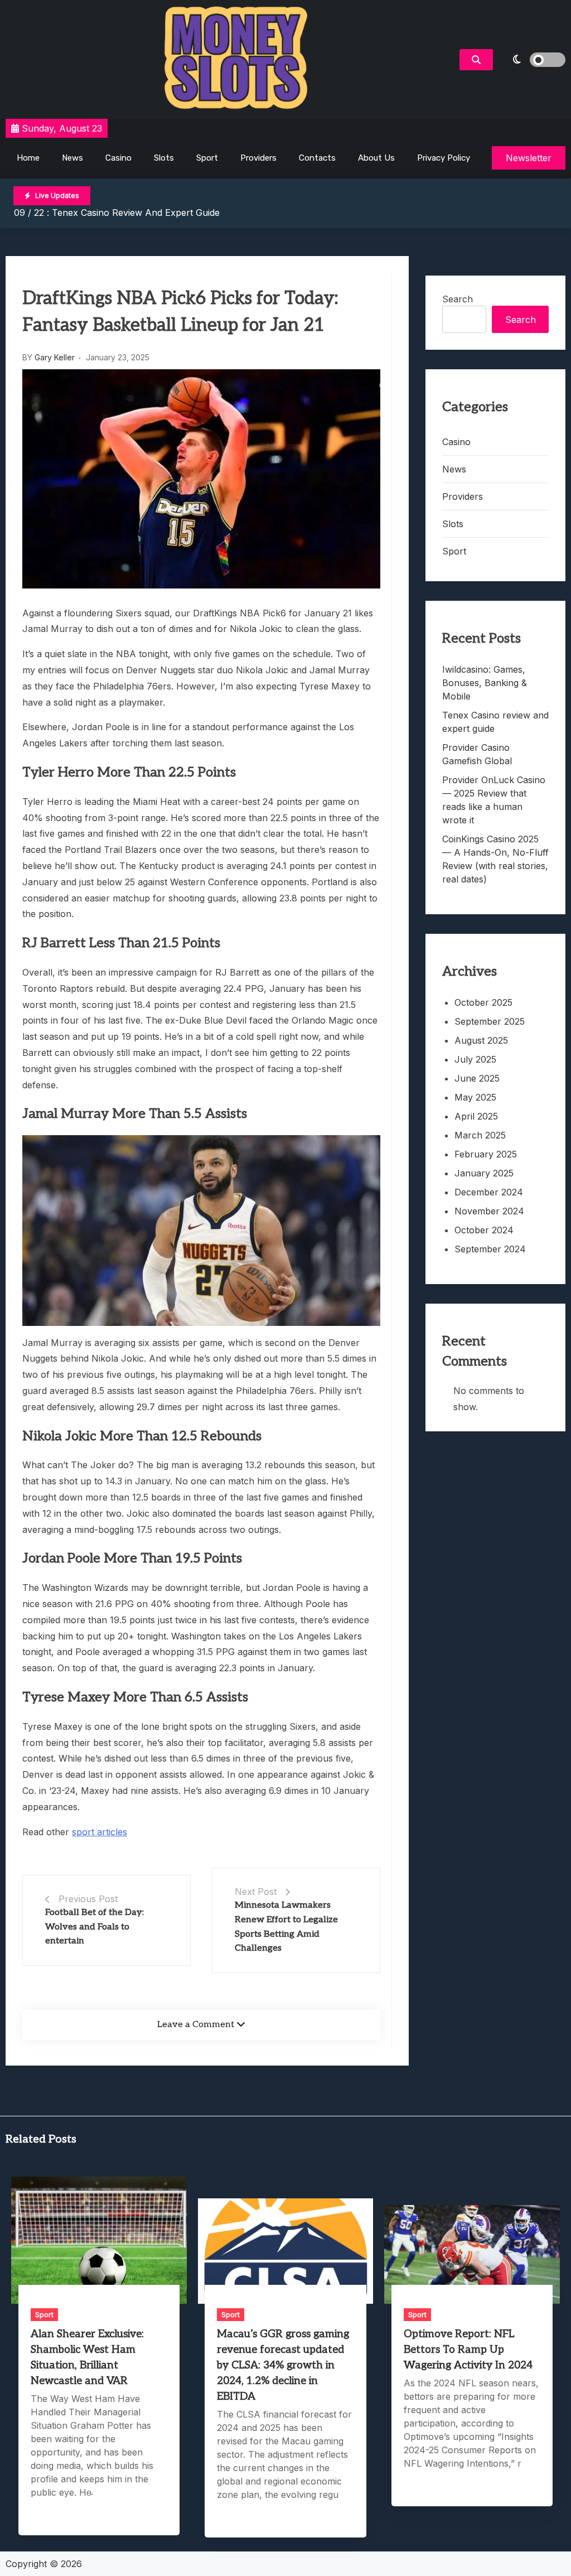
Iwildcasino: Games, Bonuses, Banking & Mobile (485, 683)
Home (28, 158)
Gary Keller (55, 357)
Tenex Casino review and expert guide (136, 213)
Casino (118, 158)
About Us (376, 158)
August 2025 (481, 1040)
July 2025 (475, 1059)
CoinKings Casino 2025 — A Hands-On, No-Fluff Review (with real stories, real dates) (495, 859)
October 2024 (484, 1230)
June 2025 (477, 1078)
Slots (164, 158)
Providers (258, 158)
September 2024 (490, 1249)
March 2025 (480, 1135)
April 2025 (476, 1116)
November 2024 (489, 1211)
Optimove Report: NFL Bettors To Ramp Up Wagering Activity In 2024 (468, 2350)
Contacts (317, 158)
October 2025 (483, 1002)
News (72, 158)
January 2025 (484, 1173)
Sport (207, 158)
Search (458, 299)
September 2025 (490, 1021)
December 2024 (489, 1192)
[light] (532, 60)
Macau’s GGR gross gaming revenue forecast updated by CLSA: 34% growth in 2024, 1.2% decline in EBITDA (283, 2365)
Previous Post (88, 1899)
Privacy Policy (444, 158)
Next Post (256, 1892)
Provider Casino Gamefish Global (477, 754)
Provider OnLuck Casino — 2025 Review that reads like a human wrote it (494, 800)
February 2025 (486, 1154)
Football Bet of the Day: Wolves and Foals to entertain (95, 1927)
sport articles (100, 1832)
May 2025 (475, 1097)
